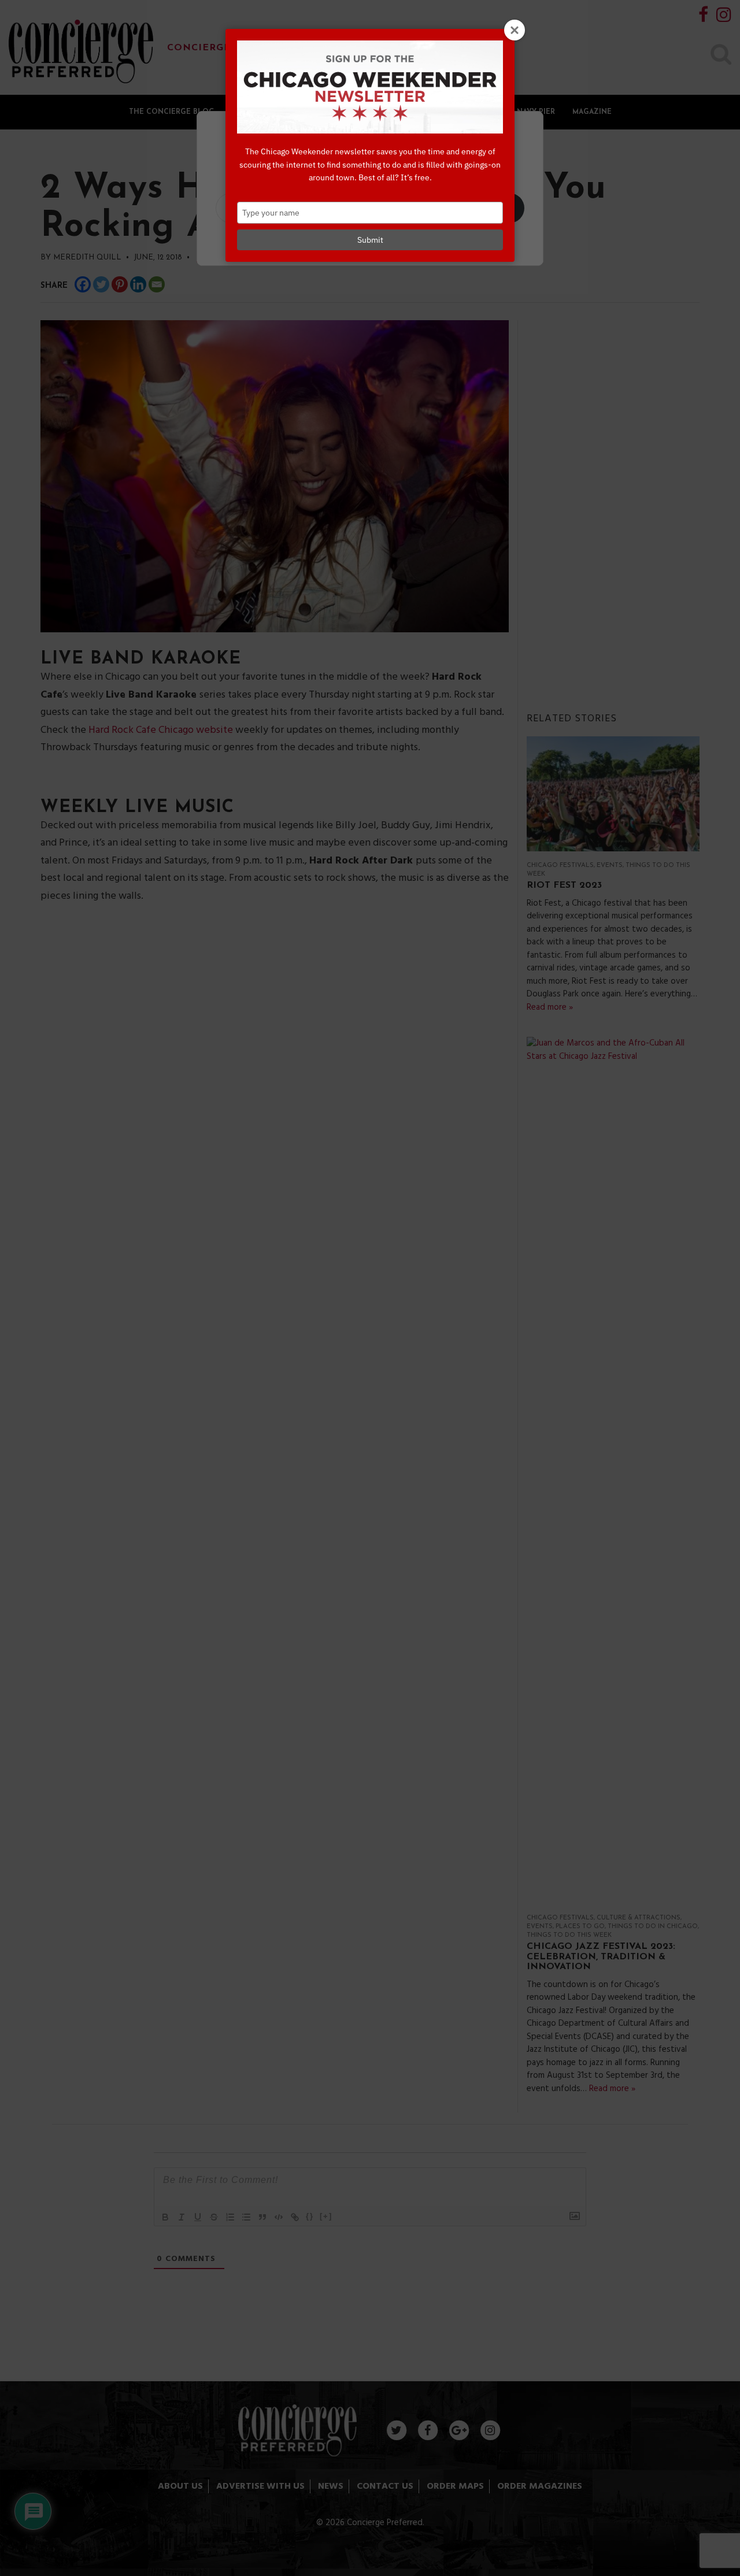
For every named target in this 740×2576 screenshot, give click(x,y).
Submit (370, 240)
